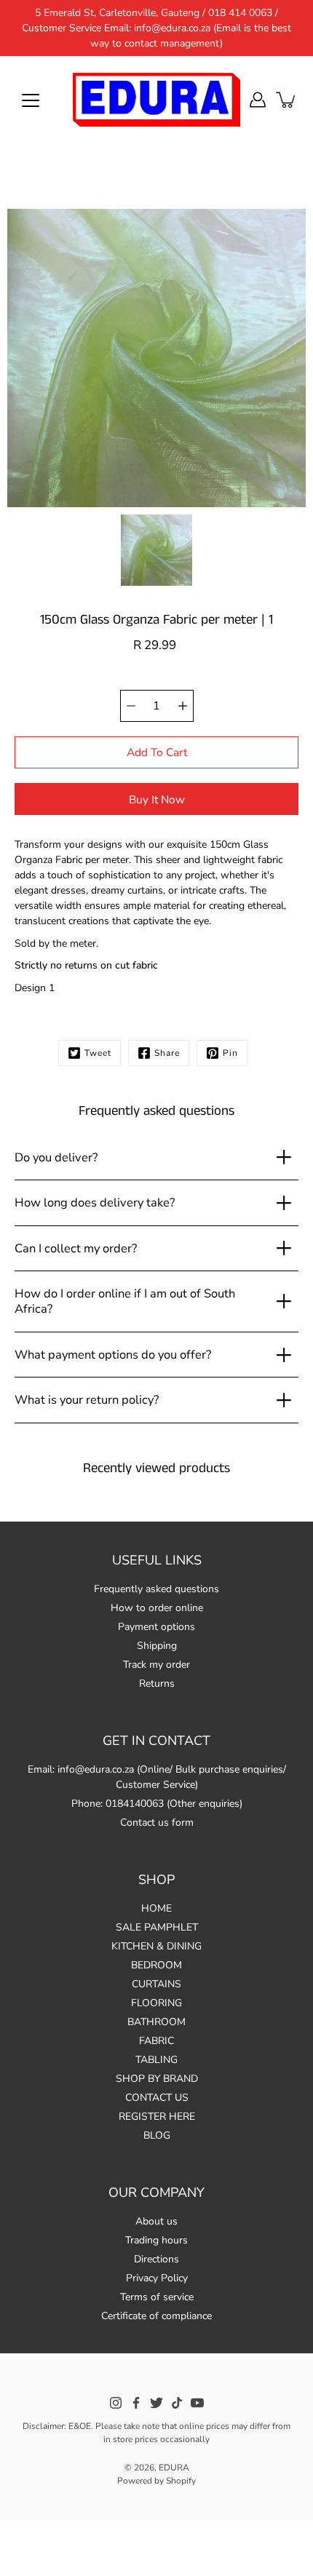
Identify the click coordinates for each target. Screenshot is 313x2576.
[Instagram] (116, 2403)
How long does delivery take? (95, 1202)
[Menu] (31, 100)
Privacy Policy (157, 2278)
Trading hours (156, 2240)
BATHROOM (156, 2022)
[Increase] (183, 706)
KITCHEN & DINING (156, 1946)
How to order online (157, 1608)
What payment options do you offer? (113, 1355)
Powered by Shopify (156, 2481)
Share (167, 1053)
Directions (156, 2259)
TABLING (156, 2060)
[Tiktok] (177, 2403)
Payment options (156, 1627)
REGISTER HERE (157, 2116)
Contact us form (157, 1822)
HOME (156, 1908)
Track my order (156, 1665)
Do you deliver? (56, 1157)
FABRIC (156, 2041)
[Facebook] (136, 2403)
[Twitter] (156, 2403)
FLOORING (156, 2003)
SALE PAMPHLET (157, 1927)
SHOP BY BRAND (157, 2079)
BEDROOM (156, 1965)
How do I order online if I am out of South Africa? (125, 1301)
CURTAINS (156, 1984)
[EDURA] (156, 100)
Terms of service (157, 2297)
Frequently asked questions (156, 1589)
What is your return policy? (87, 1400)
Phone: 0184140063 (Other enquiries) (157, 1804)
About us (156, 2221)
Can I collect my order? (76, 1248)
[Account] (258, 100)
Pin (230, 1053)
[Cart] (287, 100)
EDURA (174, 2468)
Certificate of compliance (156, 2316)
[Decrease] (131, 706)
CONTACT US (157, 2098)
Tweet (98, 1053)
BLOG (157, 2135)
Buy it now (157, 799)
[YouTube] (197, 2403)
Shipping (157, 1646)
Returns (157, 1683)
